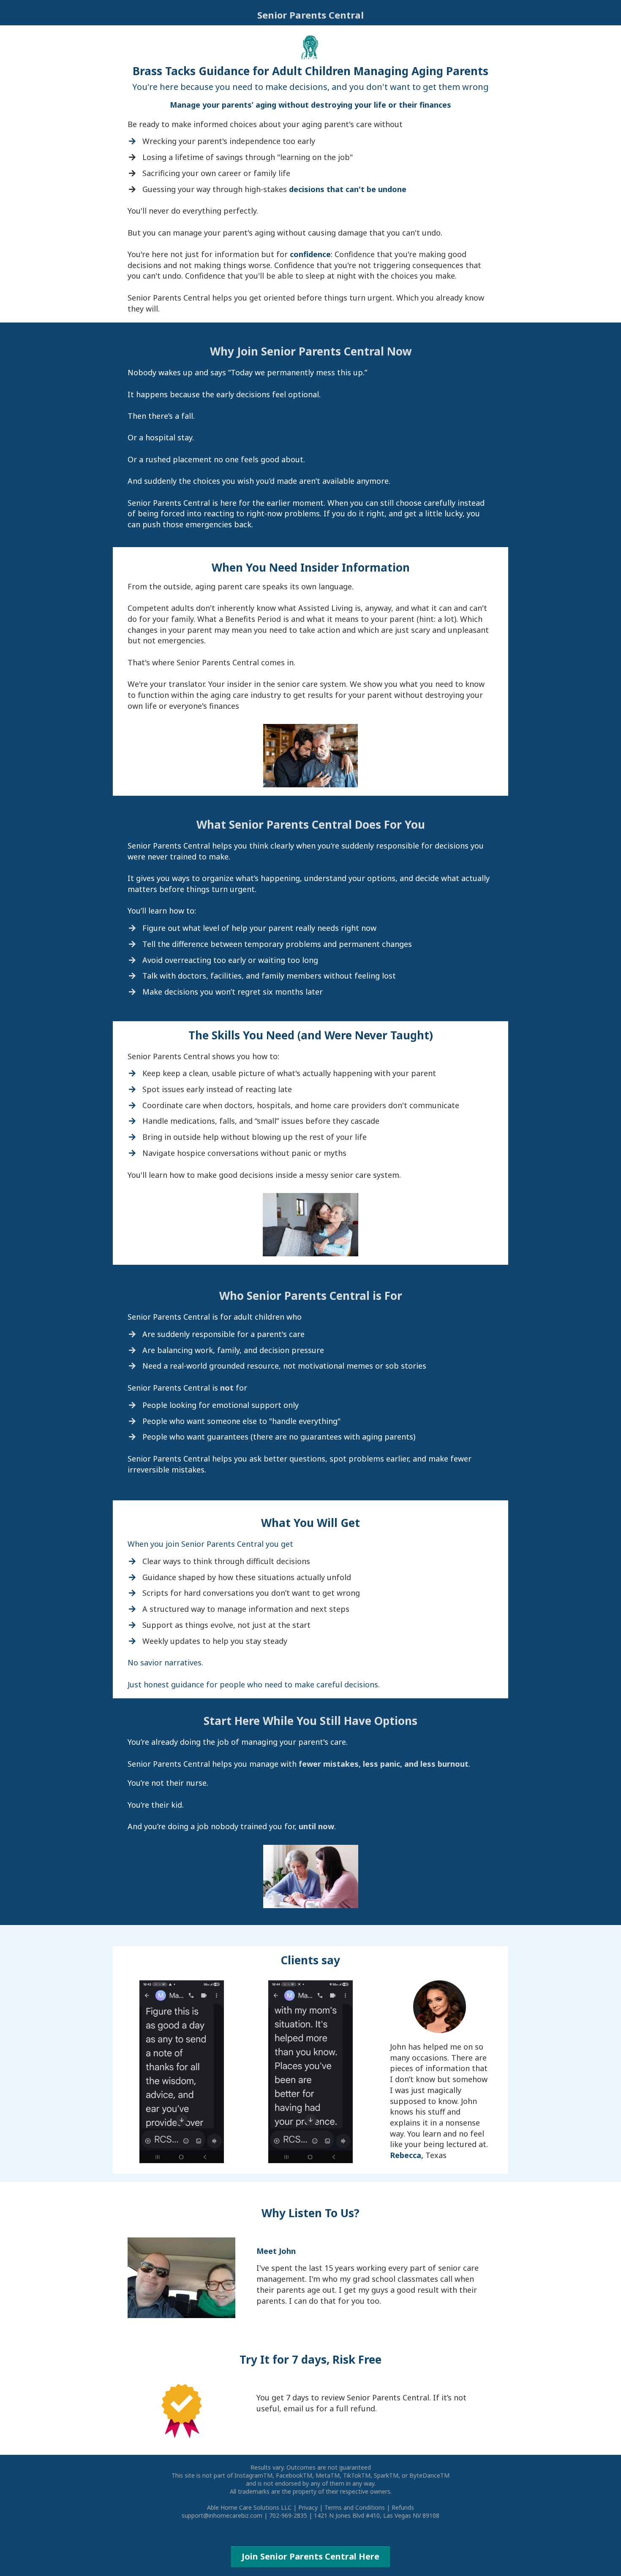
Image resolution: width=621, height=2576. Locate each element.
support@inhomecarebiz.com (222, 2515)
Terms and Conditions (355, 2507)
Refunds (403, 2507)
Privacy (308, 2507)
